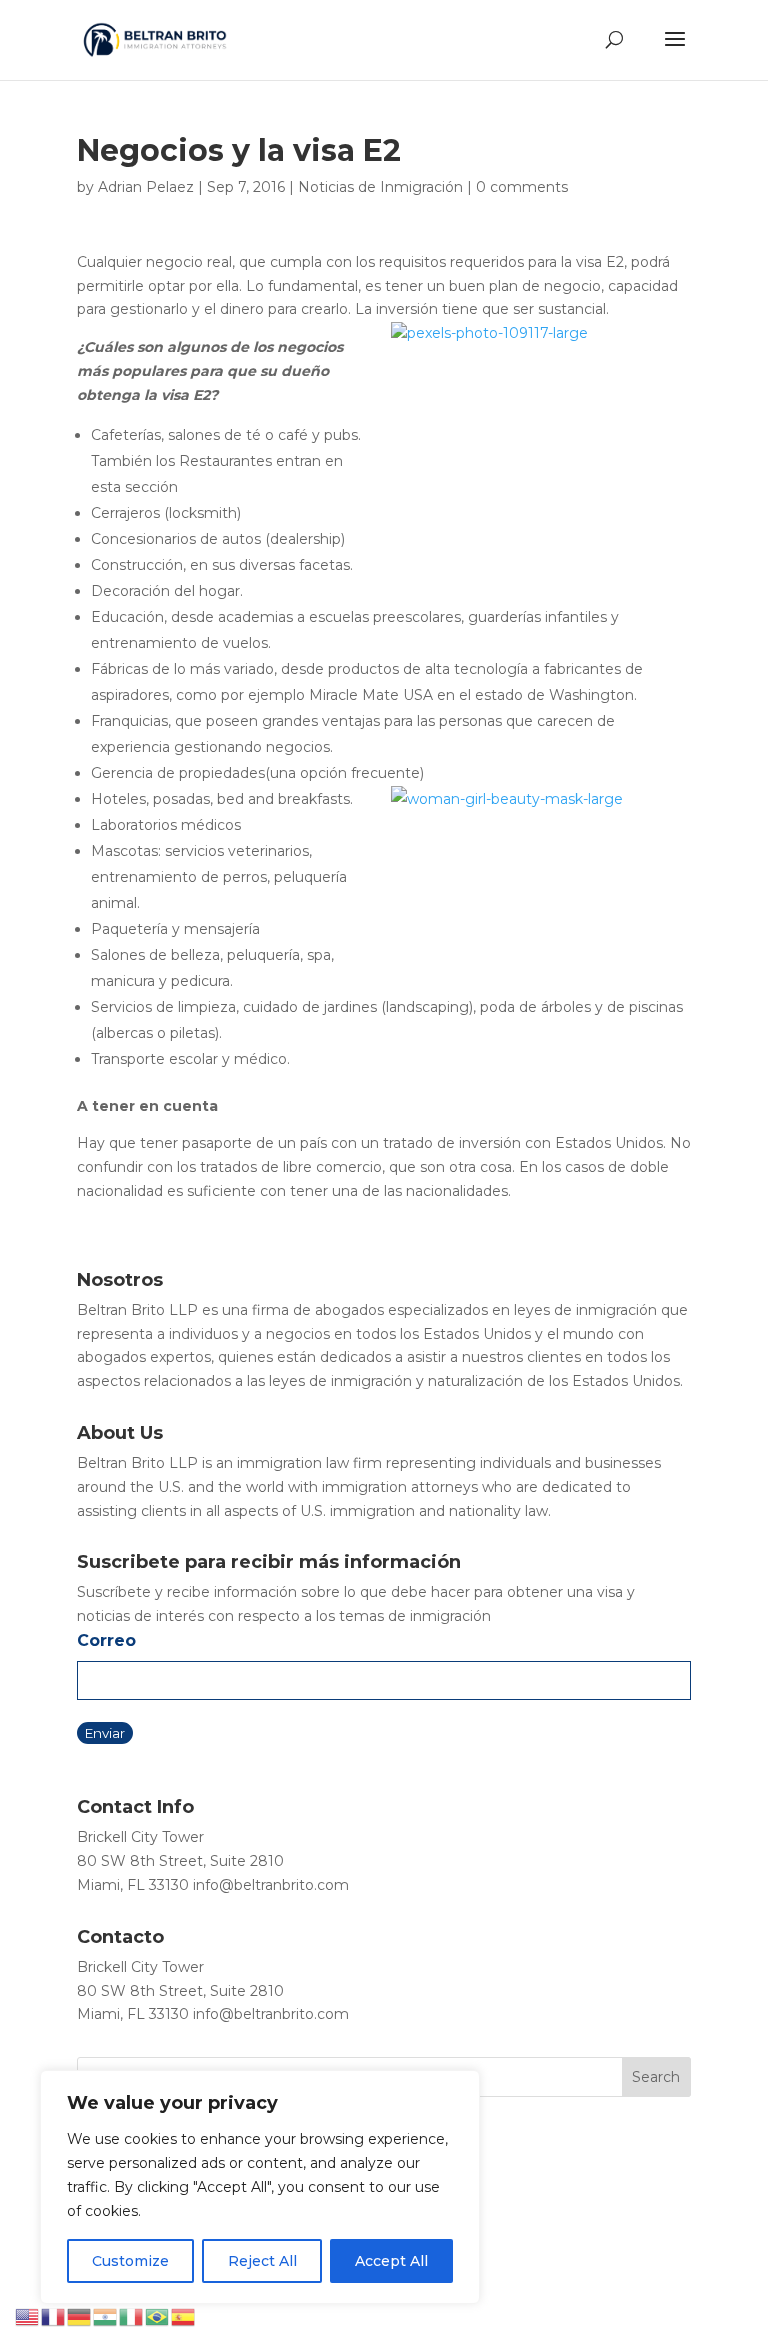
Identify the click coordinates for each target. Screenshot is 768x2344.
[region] (260, 2187)
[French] (54, 2316)
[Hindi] (106, 2316)
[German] (80, 2316)
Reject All (262, 2261)
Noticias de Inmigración (380, 187)
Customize (130, 2261)
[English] (28, 2316)
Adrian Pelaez (146, 187)
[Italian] (132, 2316)
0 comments (522, 187)
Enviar (105, 1733)
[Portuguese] (158, 2316)
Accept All (391, 2261)
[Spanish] (184, 2316)
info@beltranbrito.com (271, 1885)
